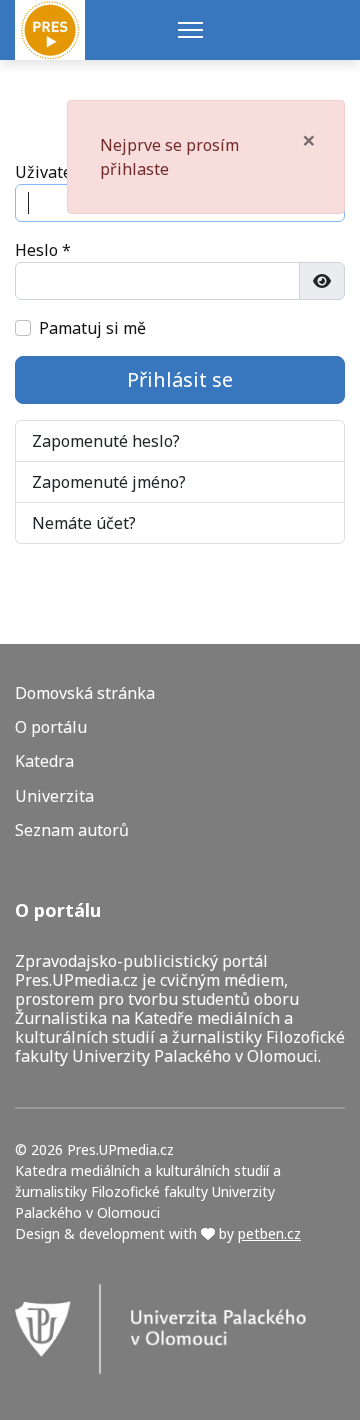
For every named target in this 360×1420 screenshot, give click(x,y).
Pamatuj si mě (92, 328)
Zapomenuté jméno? (109, 482)
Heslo (43, 250)
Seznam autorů (72, 830)
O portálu (51, 727)
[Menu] (190, 30)
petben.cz (269, 1233)
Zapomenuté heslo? (106, 441)
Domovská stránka (85, 693)
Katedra (44, 761)
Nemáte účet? (84, 523)
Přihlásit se (180, 379)
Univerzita (54, 796)
